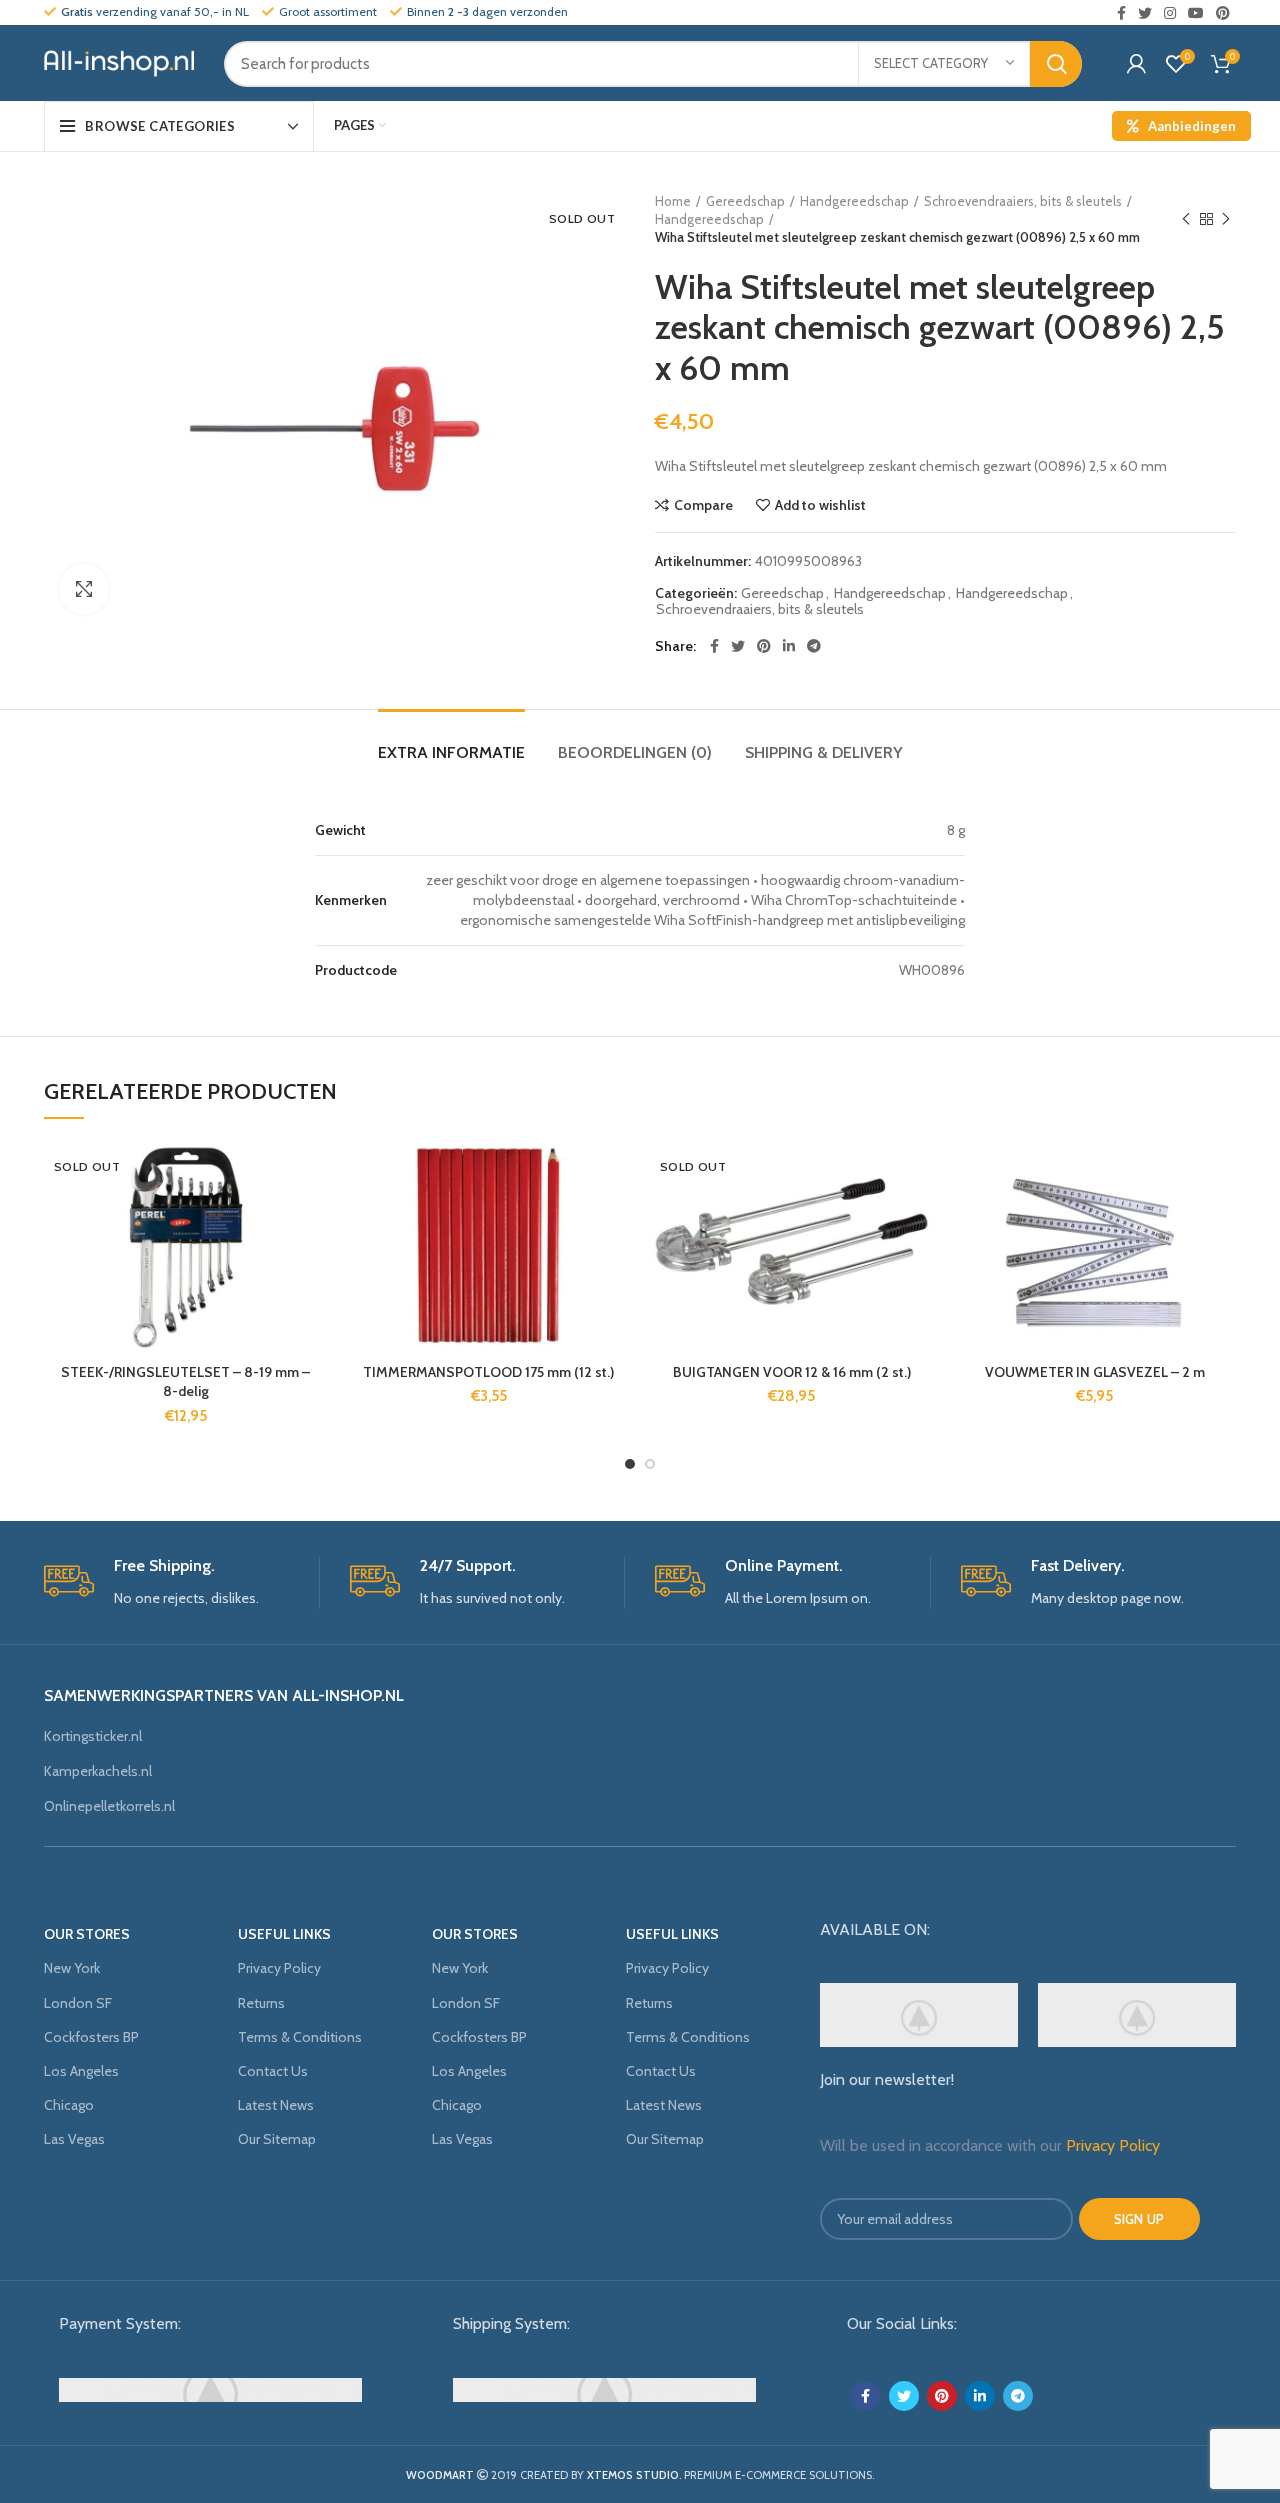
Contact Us (273, 2071)
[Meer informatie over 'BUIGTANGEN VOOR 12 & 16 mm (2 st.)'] (918, 1217)
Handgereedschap (854, 201)
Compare (703, 505)
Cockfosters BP (91, 2037)
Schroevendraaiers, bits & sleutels (1023, 201)
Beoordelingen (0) (635, 752)
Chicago (69, 2105)
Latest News (276, 2105)
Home (673, 201)
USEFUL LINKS (284, 1934)
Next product (1226, 219)
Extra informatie (451, 752)
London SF (78, 2003)
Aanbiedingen (1192, 126)
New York (72, 1968)
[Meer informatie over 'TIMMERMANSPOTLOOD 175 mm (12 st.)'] (615, 1217)
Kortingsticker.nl (93, 1736)
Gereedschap (745, 201)
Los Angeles (81, 2071)
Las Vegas (74, 2139)
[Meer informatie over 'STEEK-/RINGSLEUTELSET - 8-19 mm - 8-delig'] (312, 1217)
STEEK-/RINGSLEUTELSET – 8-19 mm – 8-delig (185, 1382)
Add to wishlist (820, 505)
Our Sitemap (277, 2139)
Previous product (1186, 219)
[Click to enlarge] (84, 589)
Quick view (312, 1262)
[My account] (1136, 64)
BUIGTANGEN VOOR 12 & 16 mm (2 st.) (792, 1372)
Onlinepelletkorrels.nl (109, 1806)
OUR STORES (87, 1934)
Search (1056, 64)
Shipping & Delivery (824, 752)
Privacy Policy (279, 1968)
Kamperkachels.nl (98, 1771)
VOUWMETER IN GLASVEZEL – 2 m (1095, 1372)
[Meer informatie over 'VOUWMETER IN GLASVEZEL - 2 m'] (1221, 1217)
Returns (261, 2003)
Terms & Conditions (300, 2037)
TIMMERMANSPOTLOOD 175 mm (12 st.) (488, 1372)
